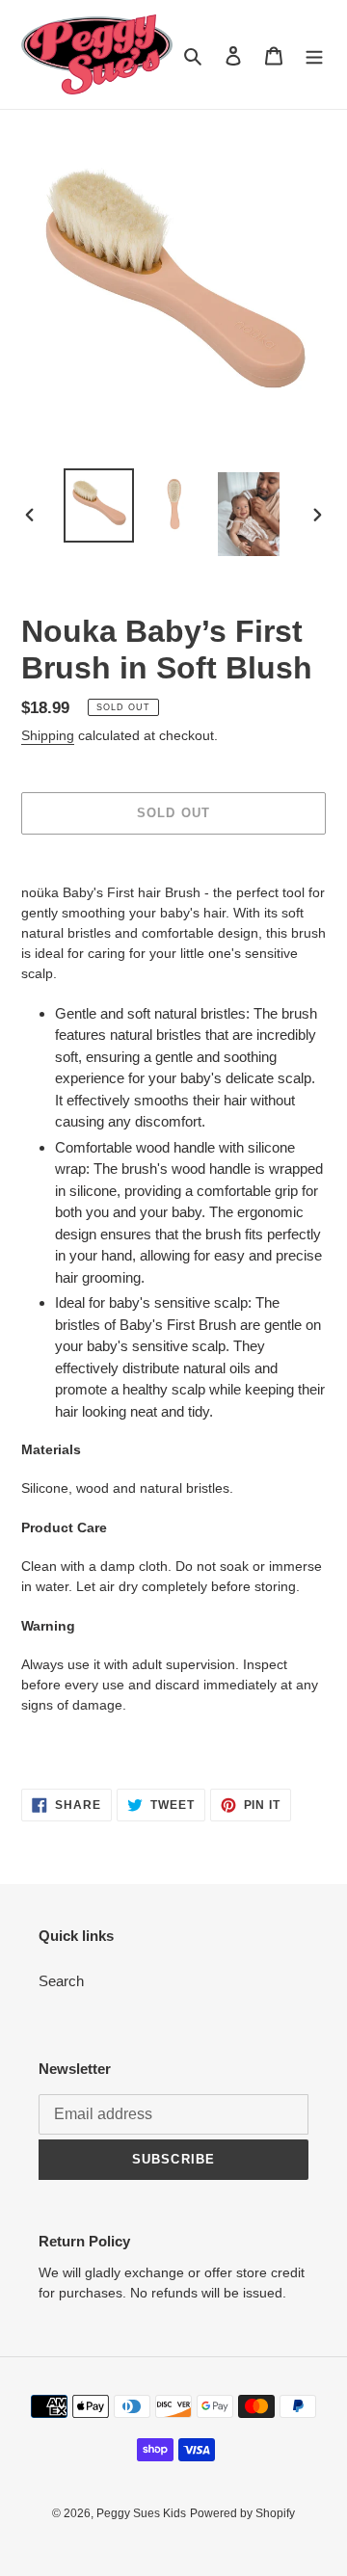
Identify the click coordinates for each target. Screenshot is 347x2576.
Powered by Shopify (242, 2513)
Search (61, 1981)
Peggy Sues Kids (141, 2513)
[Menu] (314, 54)
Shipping (48, 735)
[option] (98, 505)
